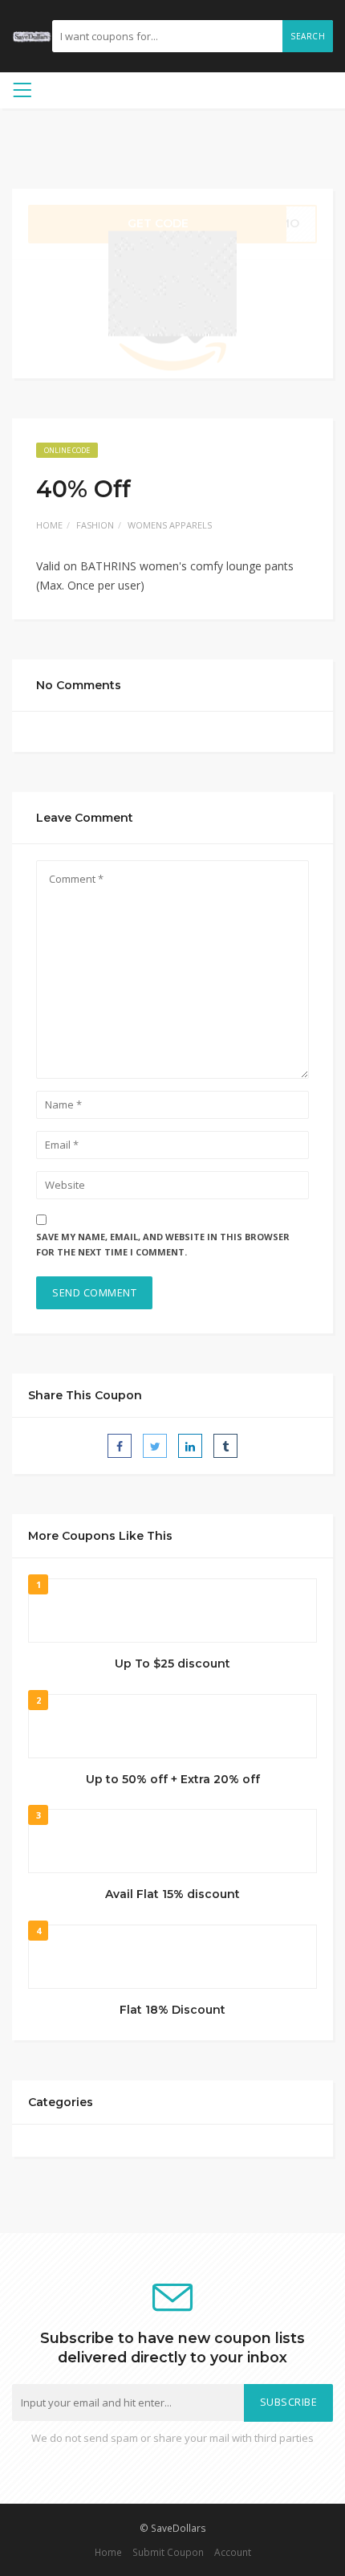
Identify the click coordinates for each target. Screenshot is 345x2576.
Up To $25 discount (172, 1664)
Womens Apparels (170, 525)
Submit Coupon (168, 2552)
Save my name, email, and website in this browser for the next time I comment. (163, 1244)
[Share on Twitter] (155, 1446)
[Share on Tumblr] (225, 1446)
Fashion (95, 525)
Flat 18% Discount (172, 2010)
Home (49, 525)
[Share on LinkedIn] (190, 1446)
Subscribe (289, 2402)
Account (233, 2552)
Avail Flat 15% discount (172, 1894)
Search (308, 36)
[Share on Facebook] (120, 1446)
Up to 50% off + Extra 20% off (173, 1779)
